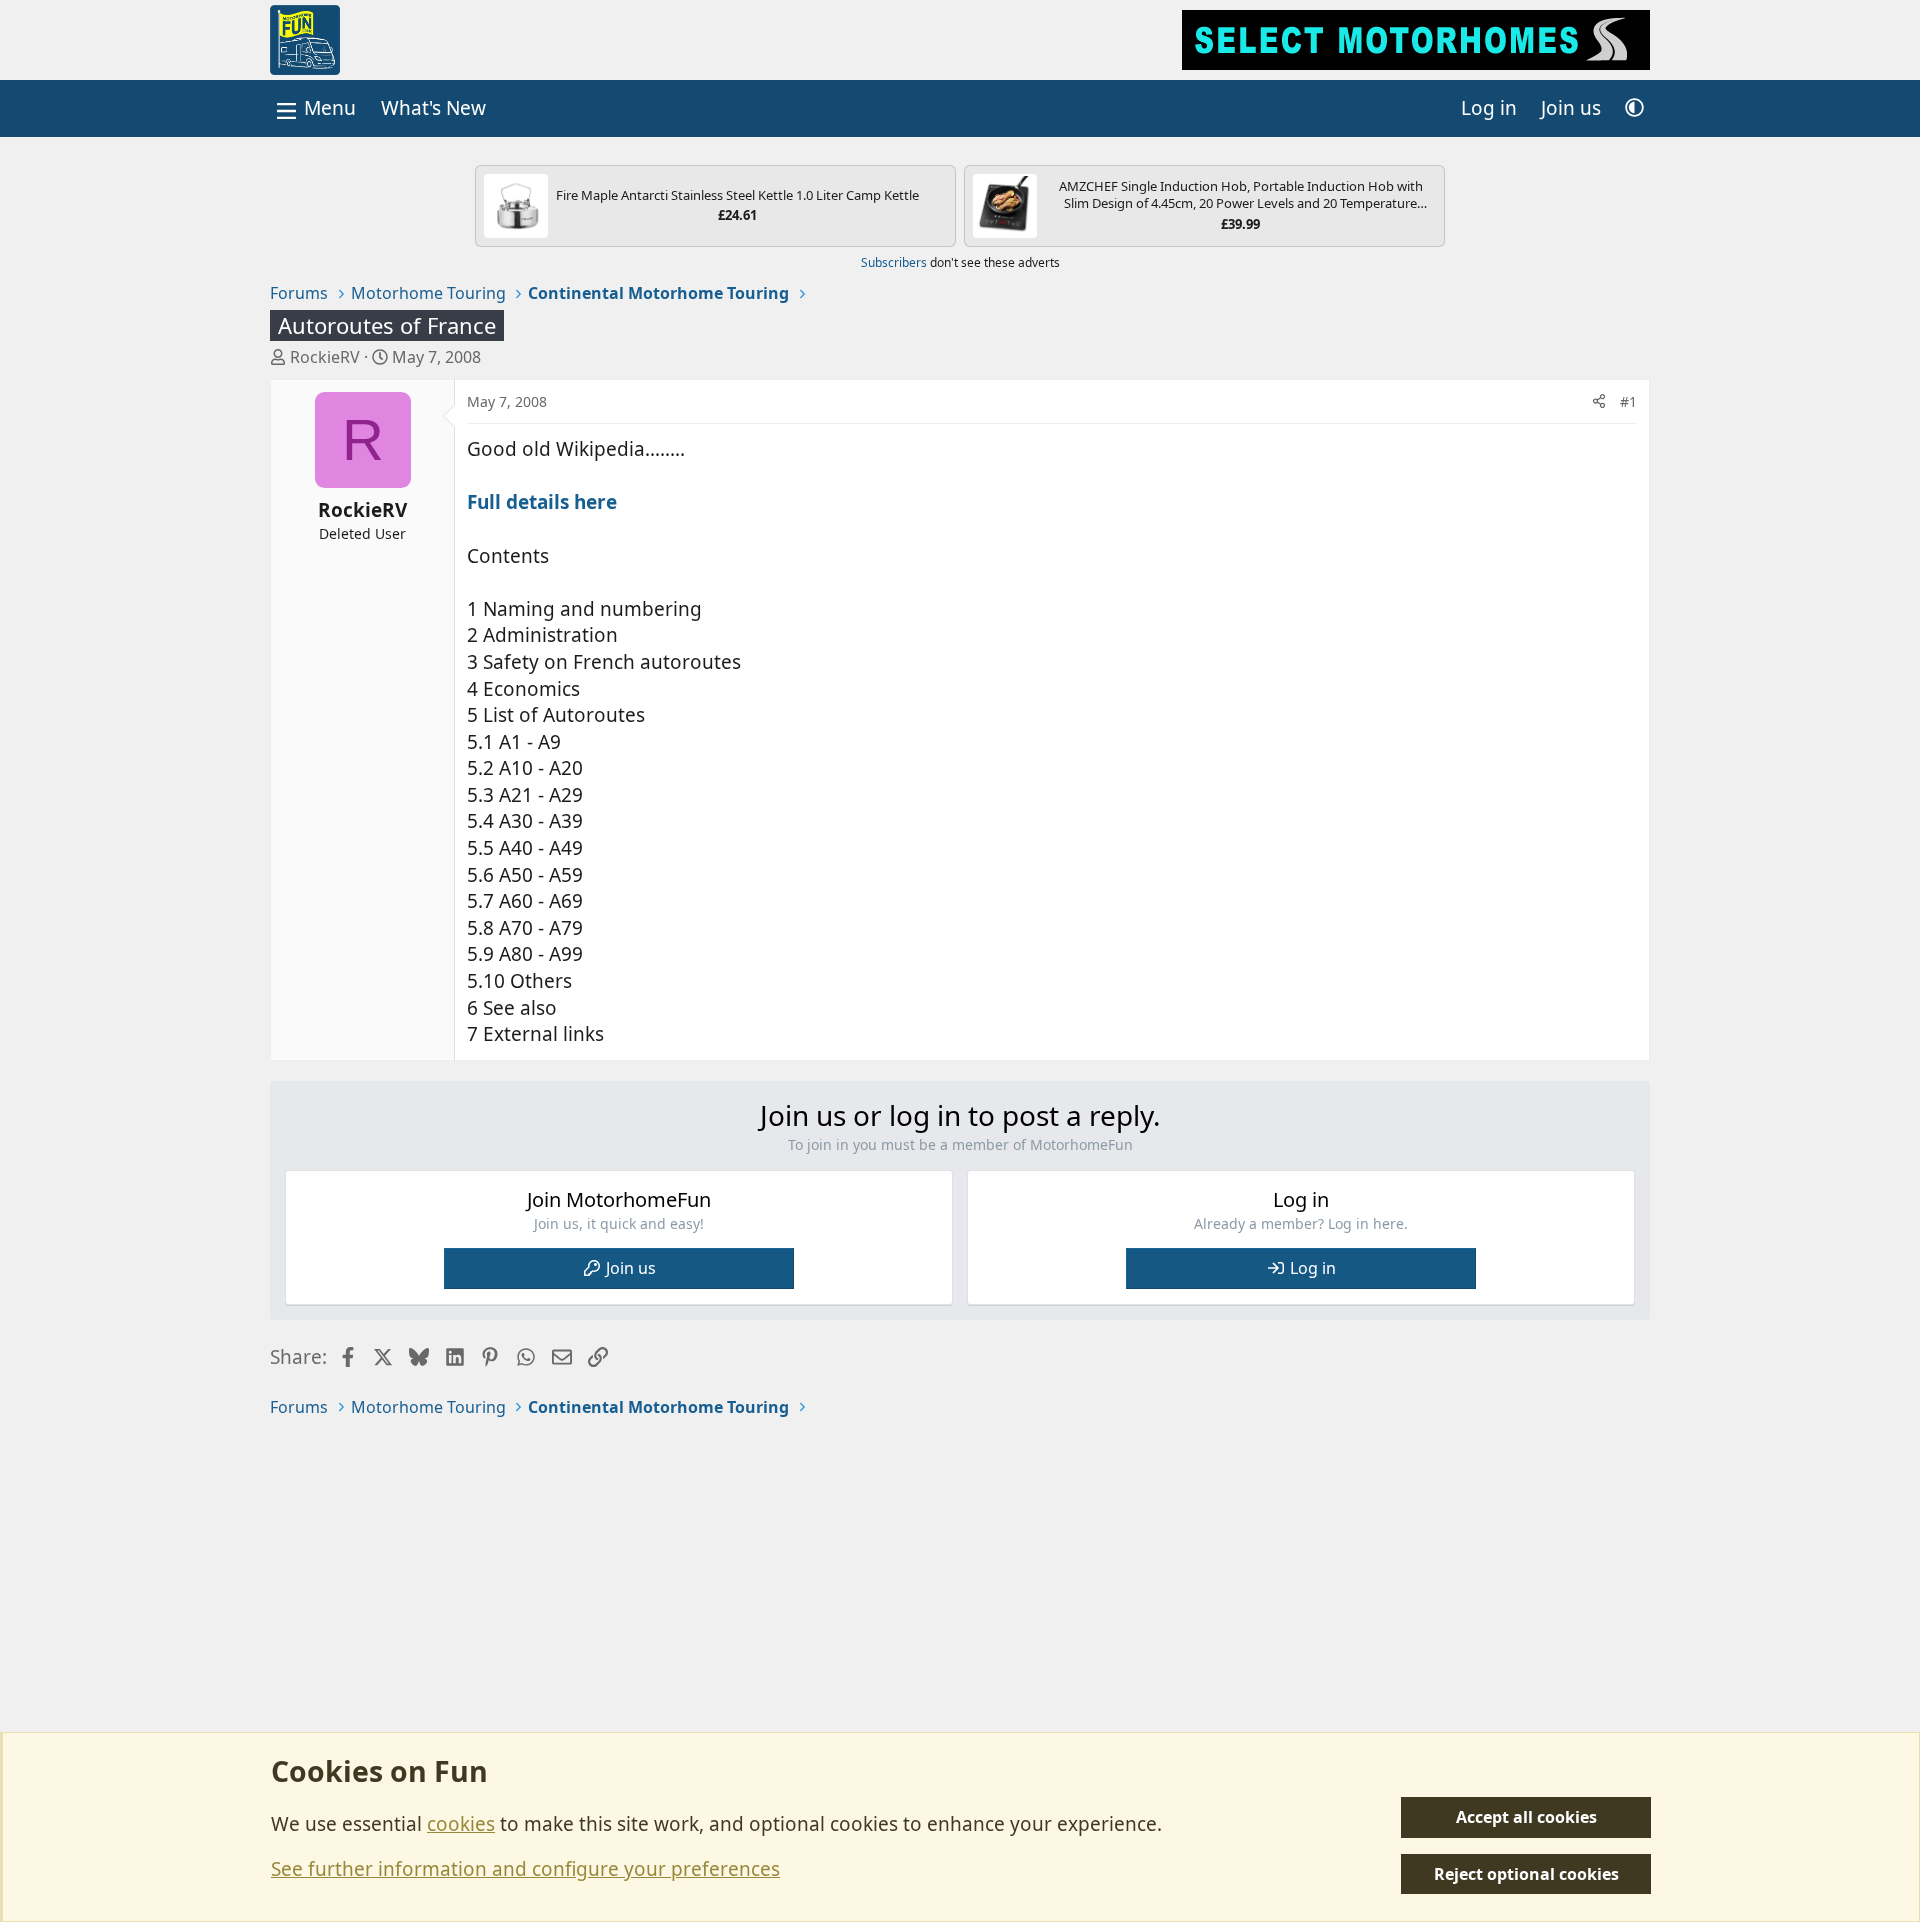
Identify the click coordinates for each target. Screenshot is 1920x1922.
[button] (1634, 108)
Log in (1313, 1268)
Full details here (542, 502)
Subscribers (894, 262)
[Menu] (314, 108)
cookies (461, 1824)
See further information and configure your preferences (525, 1869)
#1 (1628, 401)
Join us (631, 1268)
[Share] (1599, 402)
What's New (433, 108)
